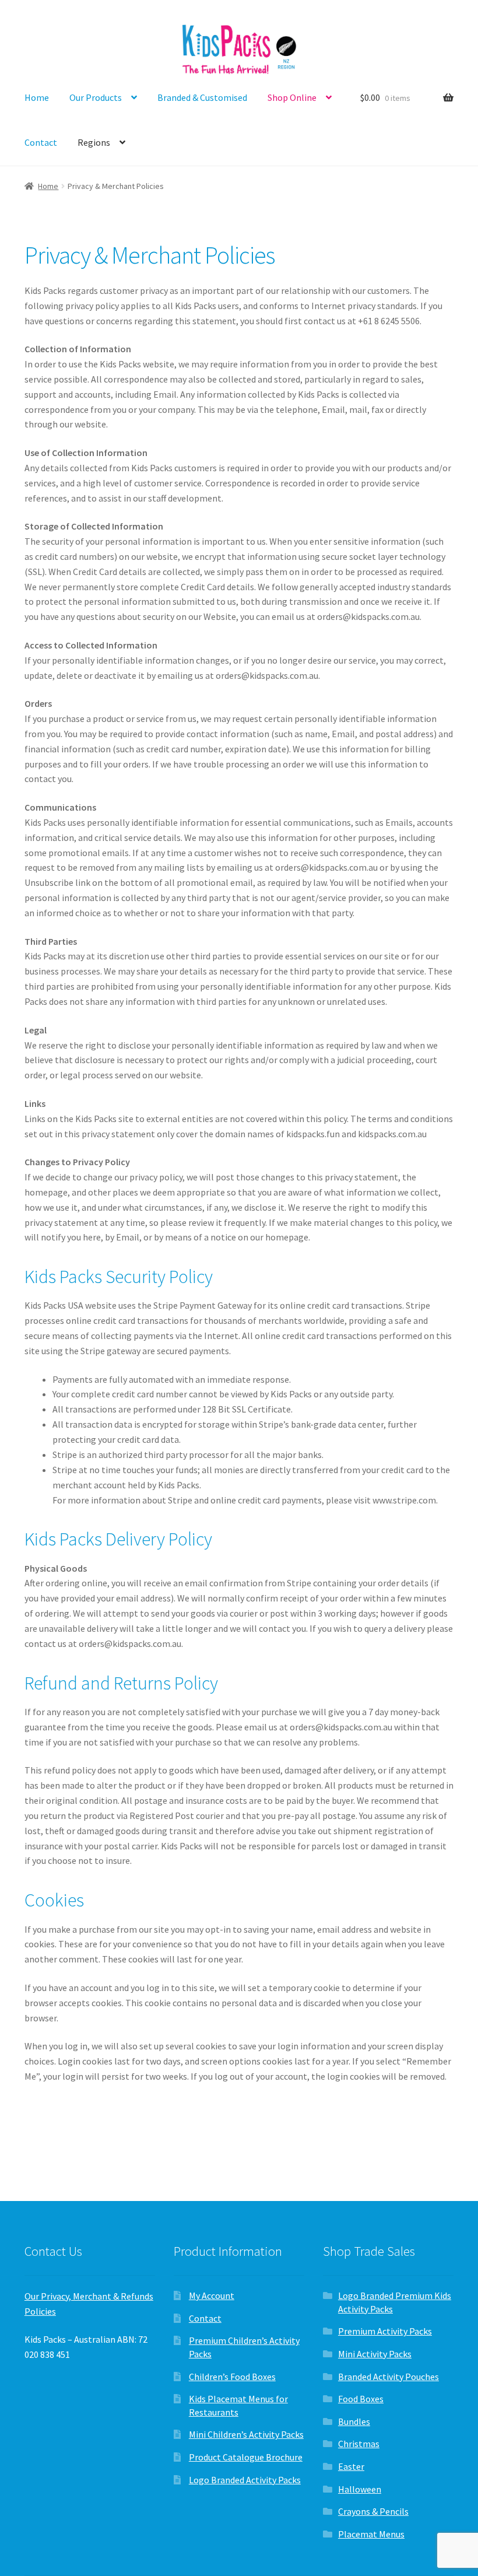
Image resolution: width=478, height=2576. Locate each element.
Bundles (354, 2421)
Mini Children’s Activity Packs (246, 2434)
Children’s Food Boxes (232, 2377)
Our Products (96, 97)
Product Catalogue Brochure (246, 2457)
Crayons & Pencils (373, 2511)
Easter (351, 2466)
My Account (212, 2295)
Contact (41, 142)
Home (37, 97)
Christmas (359, 2444)
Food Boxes (361, 2399)
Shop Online (292, 97)
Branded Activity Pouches (389, 2377)
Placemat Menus (371, 2534)
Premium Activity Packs (385, 2331)
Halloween (360, 2489)
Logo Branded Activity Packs (245, 2480)
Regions (94, 142)
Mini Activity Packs (375, 2354)
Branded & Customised (202, 97)
